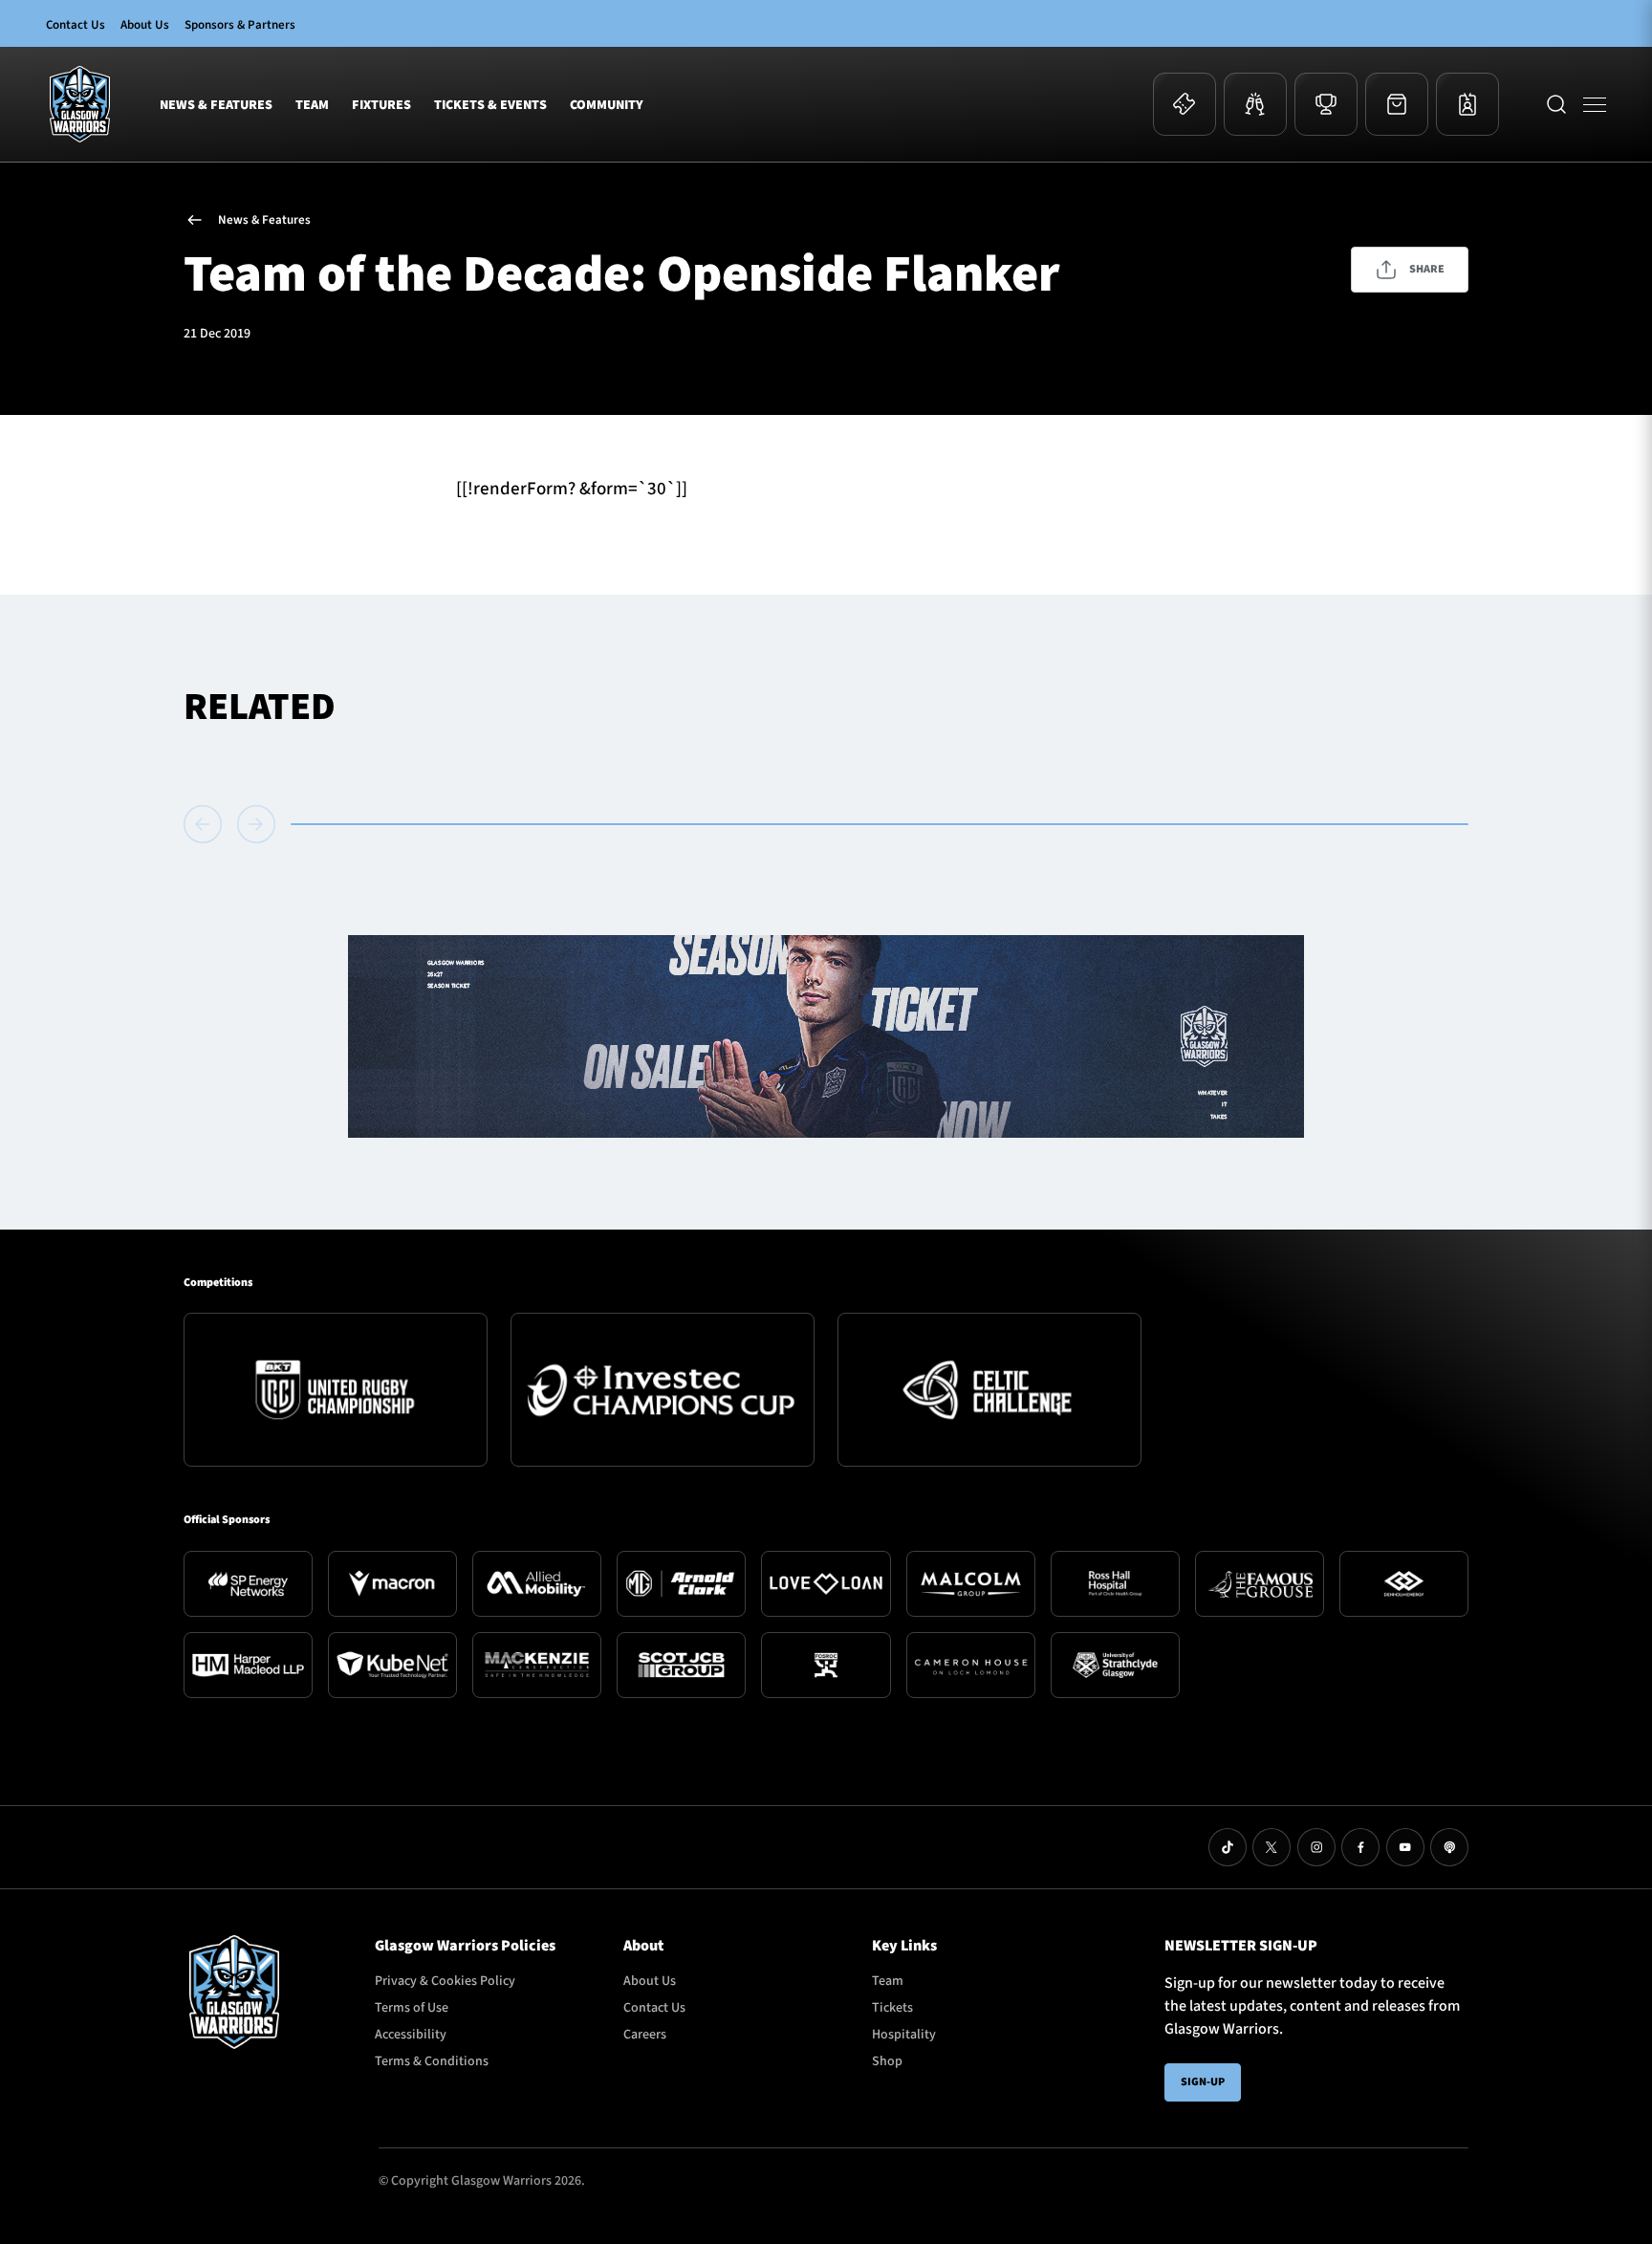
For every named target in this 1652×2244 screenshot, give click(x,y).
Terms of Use (412, 2008)
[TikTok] (1228, 1847)
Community (607, 106)
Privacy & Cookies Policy (445, 1981)
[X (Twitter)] (1272, 1847)
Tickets (892, 2008)
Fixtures (381, 106)
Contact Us (76, 25)
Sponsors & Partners (240, 25)
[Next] (256, 824)
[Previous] (206, 824)
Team (312, 106)
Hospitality (904, 2035)
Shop (887, 2061)
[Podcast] (1449, 1847)
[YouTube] (1405, 1847)
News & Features (216, 106)
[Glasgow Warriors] (80, 104)
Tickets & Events (490, 106)
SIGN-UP (1203, 2082)
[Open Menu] (1595, 104)
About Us (145, 25)
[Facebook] (1360, 1847)
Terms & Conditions (432, 2061)
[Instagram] (1316, 1847)
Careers (645, 2035)
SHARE (1427, 269)
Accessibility (411, 2035)
